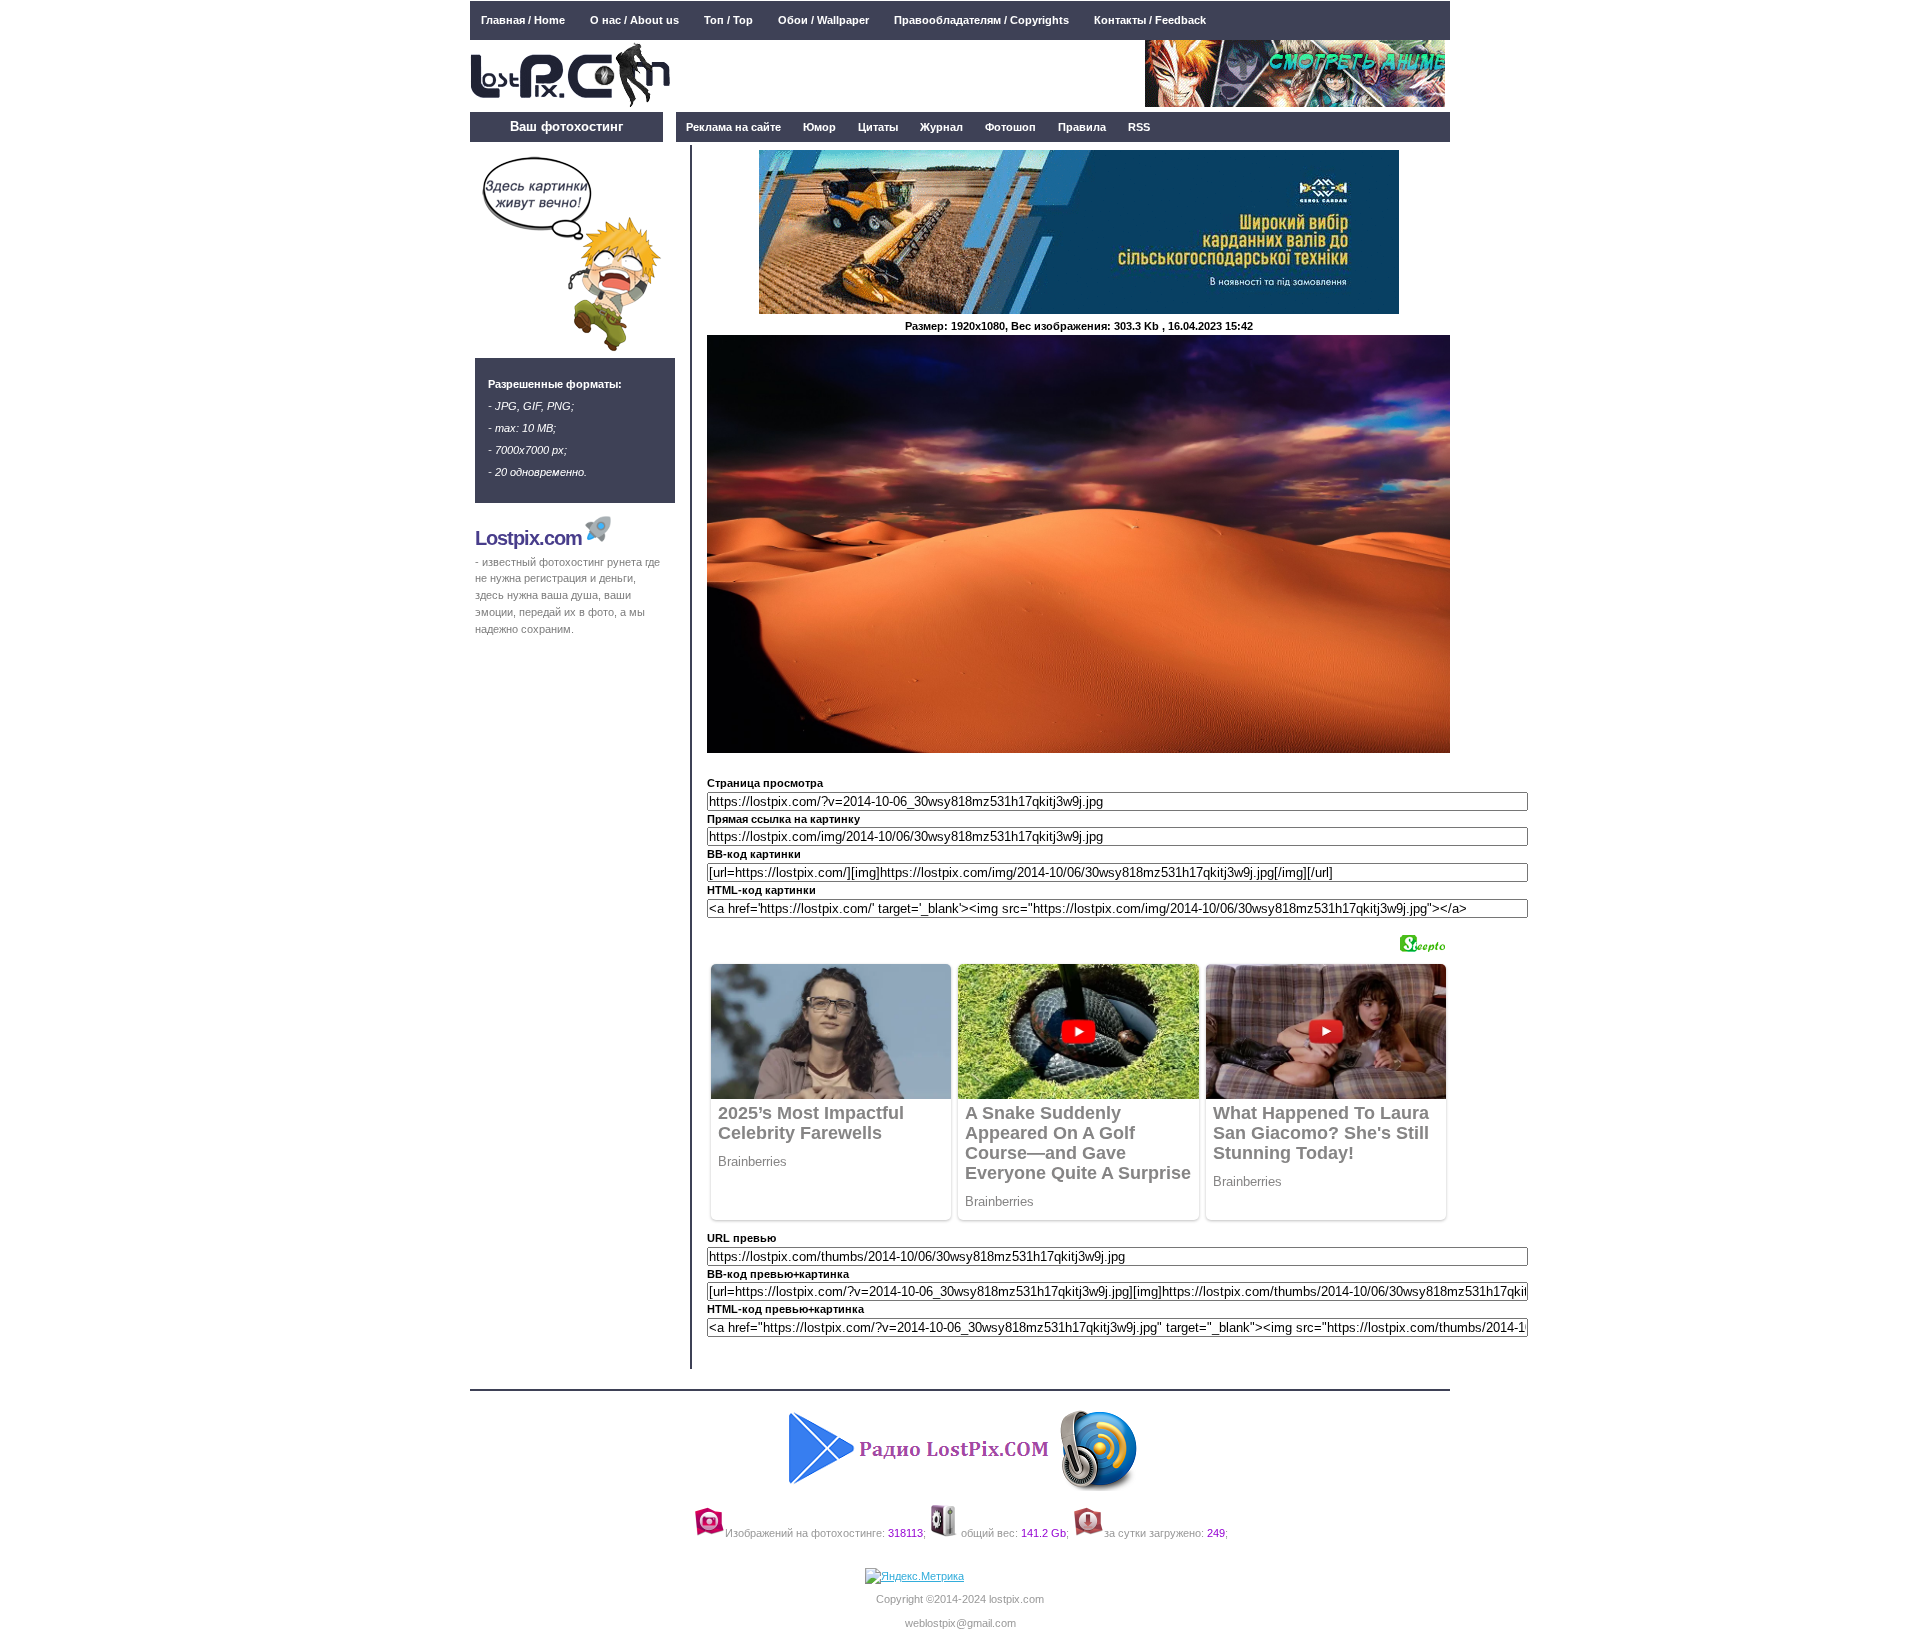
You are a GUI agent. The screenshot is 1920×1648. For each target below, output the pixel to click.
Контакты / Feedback (1150, 20)
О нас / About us (634, 20)
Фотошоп (1010, 127)
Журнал (941, 127)
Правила (1082, 127)
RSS (1139, 127)
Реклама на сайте (733, 127)
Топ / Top (728, 20)
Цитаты (878, 127)
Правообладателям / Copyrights (981, 20)
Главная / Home (523, 20)
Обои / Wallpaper (823, 20)
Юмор (819, 127)
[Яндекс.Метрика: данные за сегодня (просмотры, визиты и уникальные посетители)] (914, 1576)
